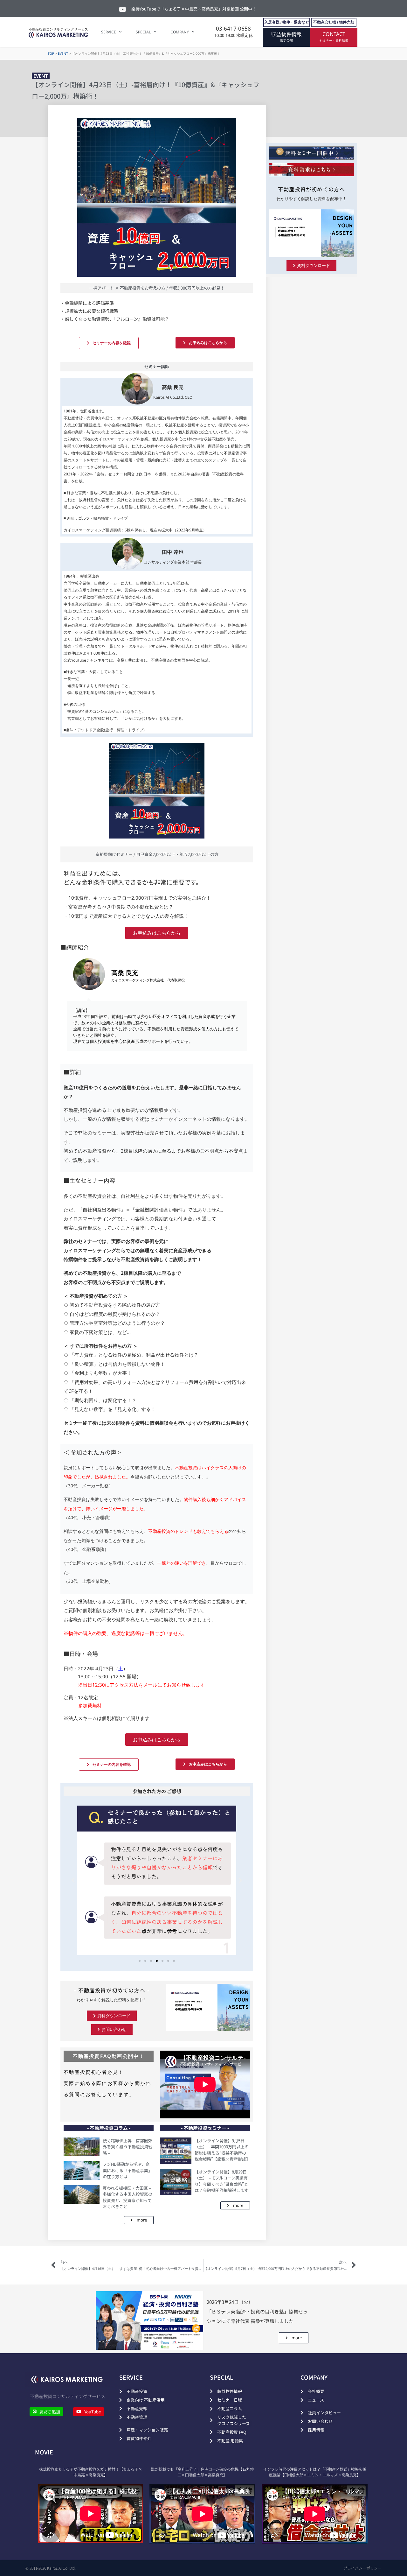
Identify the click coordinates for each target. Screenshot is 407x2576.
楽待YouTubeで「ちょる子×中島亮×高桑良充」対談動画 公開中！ (194, 9)
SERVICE (109, 32)
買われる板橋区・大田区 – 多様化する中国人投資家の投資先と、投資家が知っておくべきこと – (128, 2197)
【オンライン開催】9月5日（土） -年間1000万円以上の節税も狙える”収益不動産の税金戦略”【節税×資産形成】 (222, 2150)
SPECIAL (143, 32)
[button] (73, 1880)
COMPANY (180, 32)
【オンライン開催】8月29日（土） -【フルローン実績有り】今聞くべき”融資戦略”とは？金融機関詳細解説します (221, 2181)
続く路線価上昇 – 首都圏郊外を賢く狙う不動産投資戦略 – (128, 2147)
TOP (51, 53)
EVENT (63, 53)
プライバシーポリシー (362, 2568)
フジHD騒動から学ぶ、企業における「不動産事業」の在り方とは (128, 2170)
